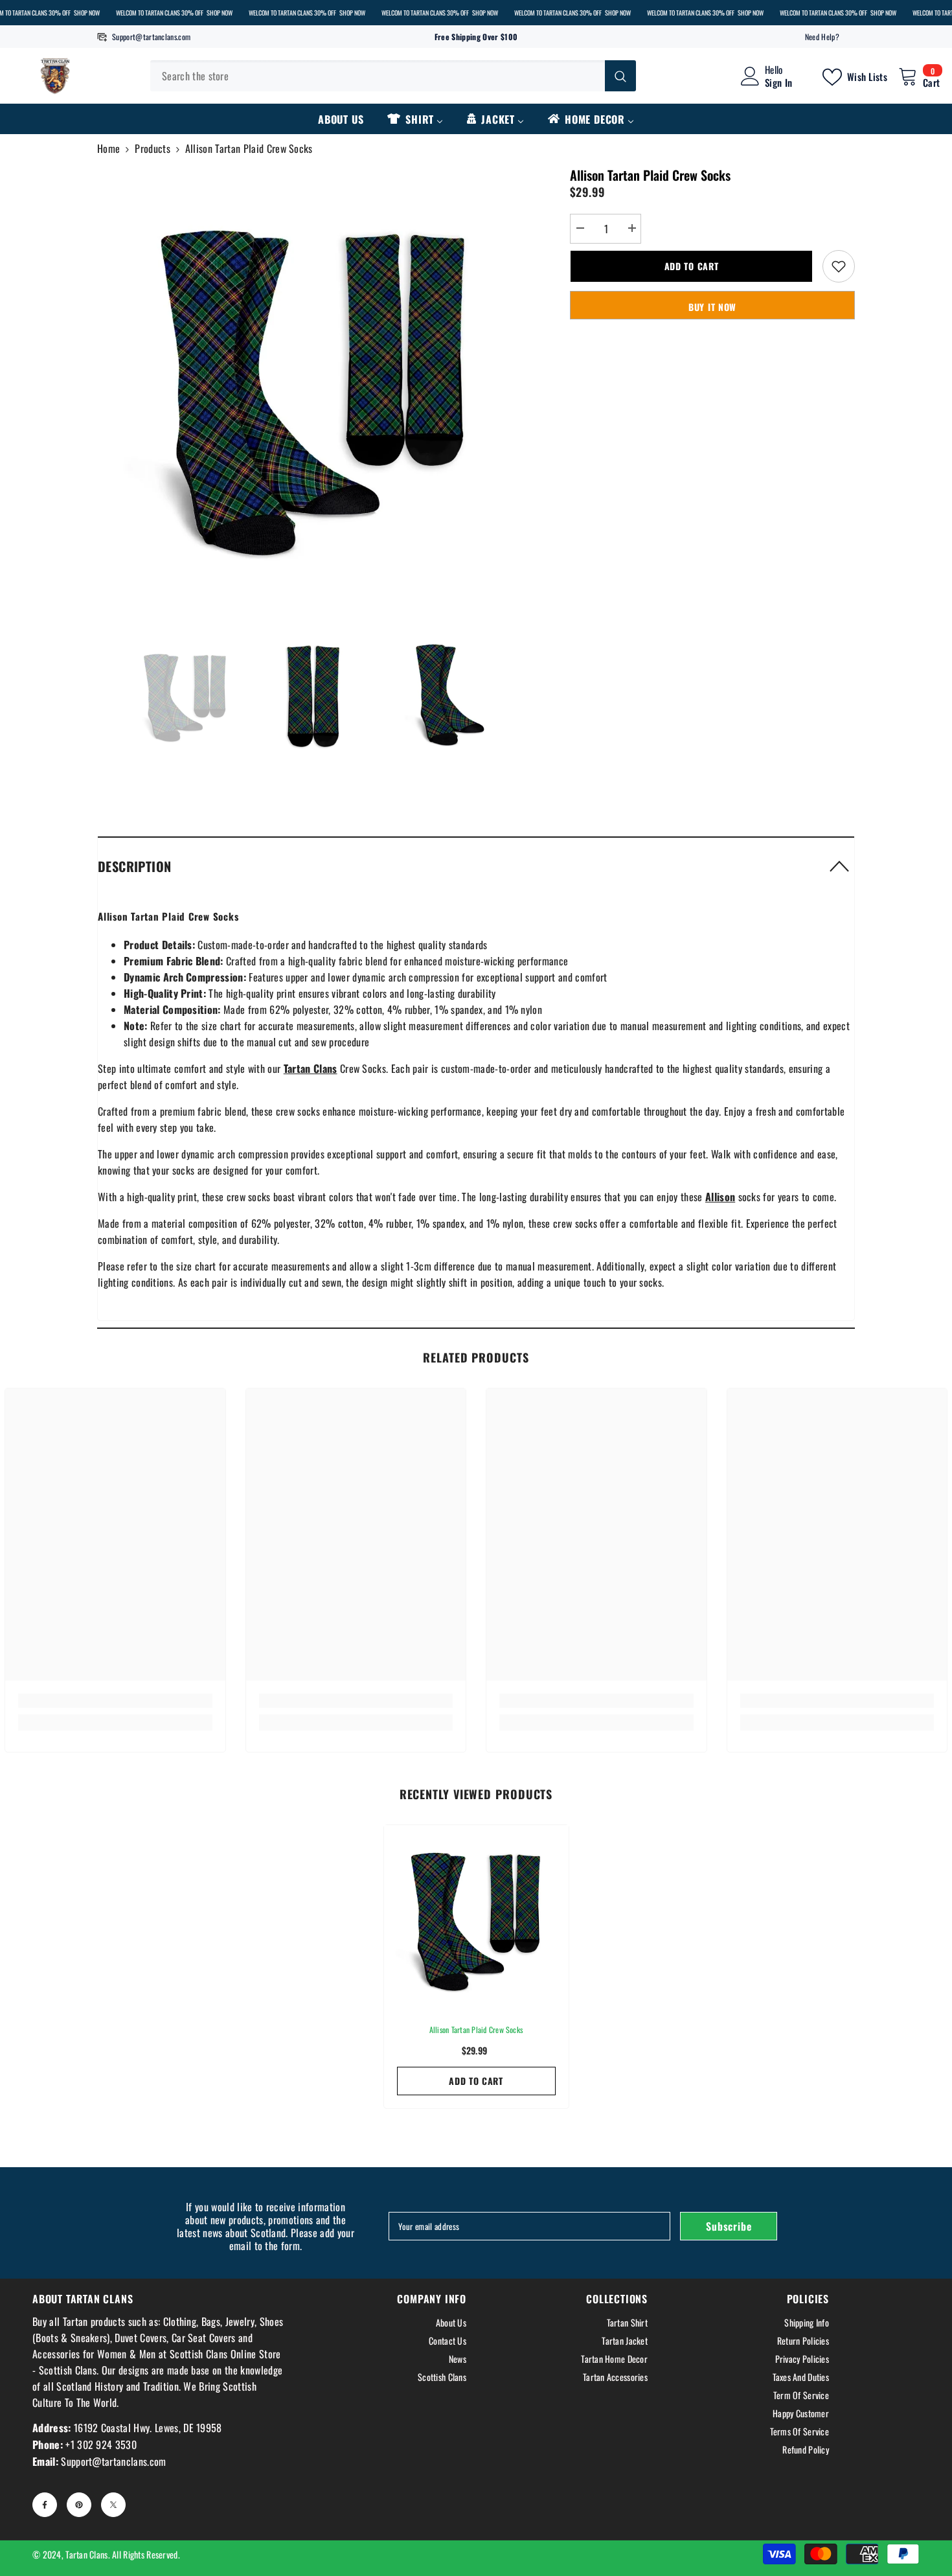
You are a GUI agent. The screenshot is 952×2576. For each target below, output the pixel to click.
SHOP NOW (87, 13)
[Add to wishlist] (839, 266)
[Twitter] (113, 2505)
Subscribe (729, 2226)
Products (153, 148)
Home (108, 148)
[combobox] (378, 76)
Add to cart (692, 266)
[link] (115, 1701)
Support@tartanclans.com (151, 37)
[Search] (393, 76)
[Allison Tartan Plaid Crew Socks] (476, 1917)
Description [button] (134, 866)
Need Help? (822, 37)
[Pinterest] (79, 2505)
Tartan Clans (86, 2554)
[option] (314, 383)
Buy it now (712, 307)
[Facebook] (45, 2505)
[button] (476, 866)
